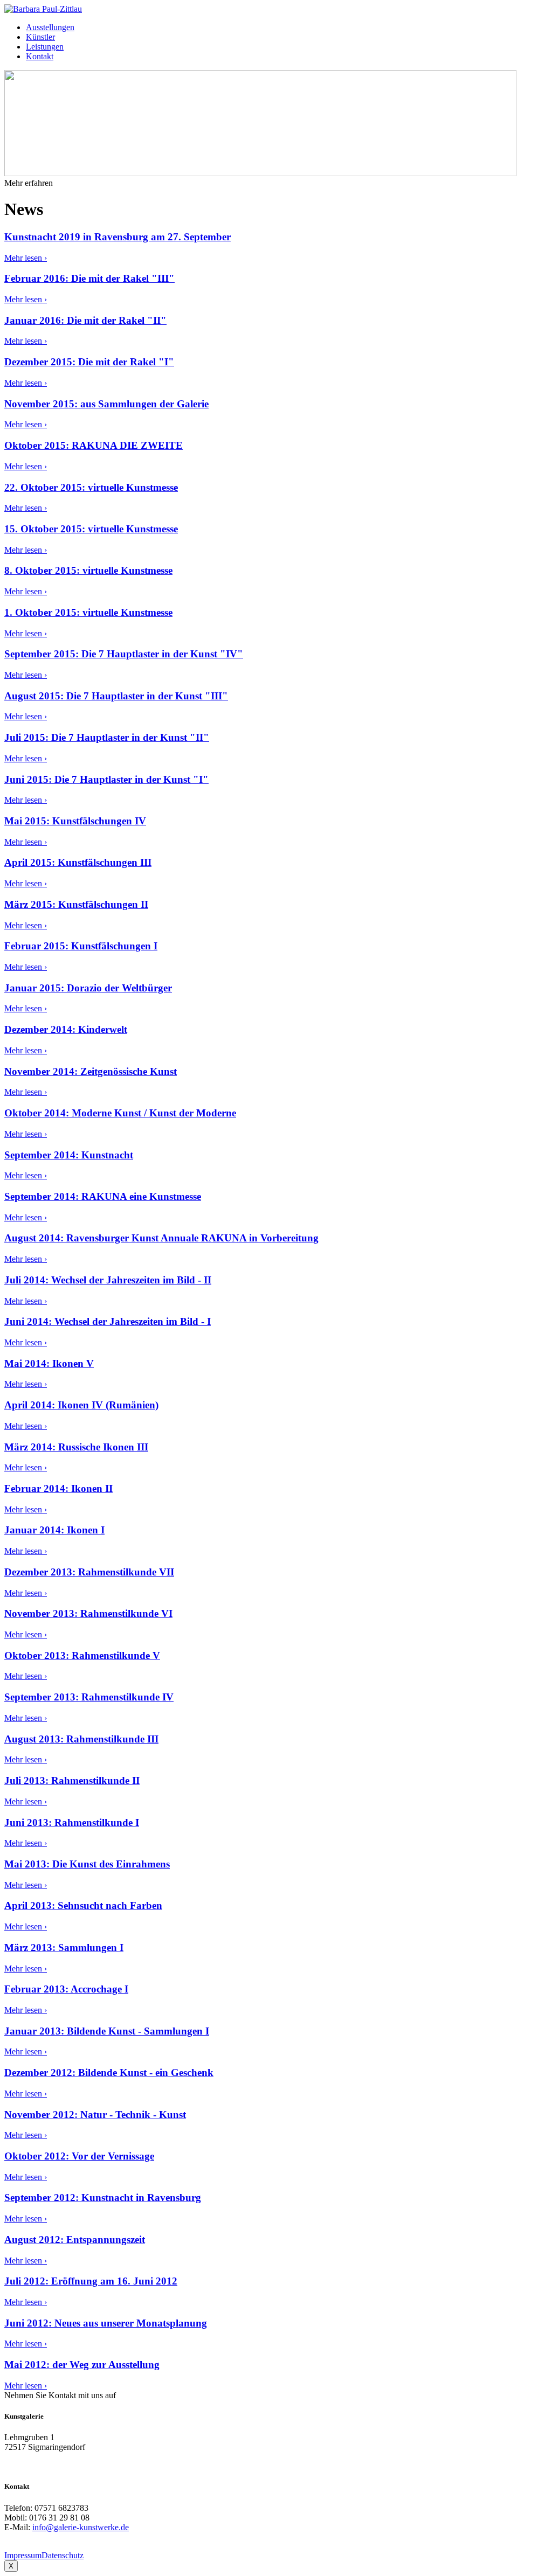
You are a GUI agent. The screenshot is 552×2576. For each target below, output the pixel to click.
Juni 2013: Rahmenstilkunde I (72, 1822)
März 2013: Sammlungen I (64, 1947)
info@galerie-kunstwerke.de (81, 2527)
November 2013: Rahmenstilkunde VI (88, 1613)
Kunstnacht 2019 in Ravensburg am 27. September (118, 237)
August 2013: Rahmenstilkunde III (81, 1739)
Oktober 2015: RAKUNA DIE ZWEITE (94, 445)
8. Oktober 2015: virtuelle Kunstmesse (88, 570)
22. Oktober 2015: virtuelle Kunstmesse (91, 487)
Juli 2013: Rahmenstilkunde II (72, 1780)
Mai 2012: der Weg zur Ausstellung (82, 2365)
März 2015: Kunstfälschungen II (76, 904)
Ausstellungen (50, 27)
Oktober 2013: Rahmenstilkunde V (82, 1655)
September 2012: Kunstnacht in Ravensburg (103, 2197)
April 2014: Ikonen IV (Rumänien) (81, 1405)
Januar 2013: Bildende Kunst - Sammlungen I (107, 2031)
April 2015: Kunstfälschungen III (78, 862)
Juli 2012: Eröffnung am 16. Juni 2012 (91, 2281)
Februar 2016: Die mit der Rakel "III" (89, 278)
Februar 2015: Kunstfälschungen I (81, 946)
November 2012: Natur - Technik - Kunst (95, 2115)
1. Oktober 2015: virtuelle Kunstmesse (88, 612)
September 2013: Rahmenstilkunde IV (89, 1697)
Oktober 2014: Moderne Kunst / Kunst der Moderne (120, 1113)
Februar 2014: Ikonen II (58, 1488)
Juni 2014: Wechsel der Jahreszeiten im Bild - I (108, 1321)
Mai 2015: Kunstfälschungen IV (75, 821)
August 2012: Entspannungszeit (75, 2240)
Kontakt (40, 56)
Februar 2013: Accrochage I (66, 1989)
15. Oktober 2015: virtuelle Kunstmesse (91, 529)
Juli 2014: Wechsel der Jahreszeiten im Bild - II (108, 1280)
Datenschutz (63, 2555)
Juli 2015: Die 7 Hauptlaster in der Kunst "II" (107, 737)
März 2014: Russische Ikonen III (76, 1447)
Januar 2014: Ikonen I (54, 1530)
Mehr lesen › (26, 258)
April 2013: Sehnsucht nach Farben (83, 1905)
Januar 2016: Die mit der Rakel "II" (85, 320)
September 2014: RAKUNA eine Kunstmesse (103, 1196)
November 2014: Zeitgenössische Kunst (91, 1071)
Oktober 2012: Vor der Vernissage (79, 2156)
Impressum (23, 2555)
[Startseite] (43, 9)
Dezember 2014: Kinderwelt (66, 1029)
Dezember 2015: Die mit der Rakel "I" (89, 362)
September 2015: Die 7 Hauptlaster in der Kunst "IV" (124, 654)
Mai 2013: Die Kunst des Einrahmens (87, 1864)
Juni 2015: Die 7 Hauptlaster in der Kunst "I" (106, 779)
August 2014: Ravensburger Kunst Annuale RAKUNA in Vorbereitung (161, 1238)
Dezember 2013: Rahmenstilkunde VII (89, 1572)
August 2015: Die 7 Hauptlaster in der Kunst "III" (116, 696)
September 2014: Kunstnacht (69, 1155)
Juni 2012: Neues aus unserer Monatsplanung (106, 2323)
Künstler (40, 37)
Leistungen (45, 47)
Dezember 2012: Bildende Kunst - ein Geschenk (109, 2072)
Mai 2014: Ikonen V (49, 1363)
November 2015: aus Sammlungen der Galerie (106, 404)
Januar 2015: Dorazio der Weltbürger (88, 988)
